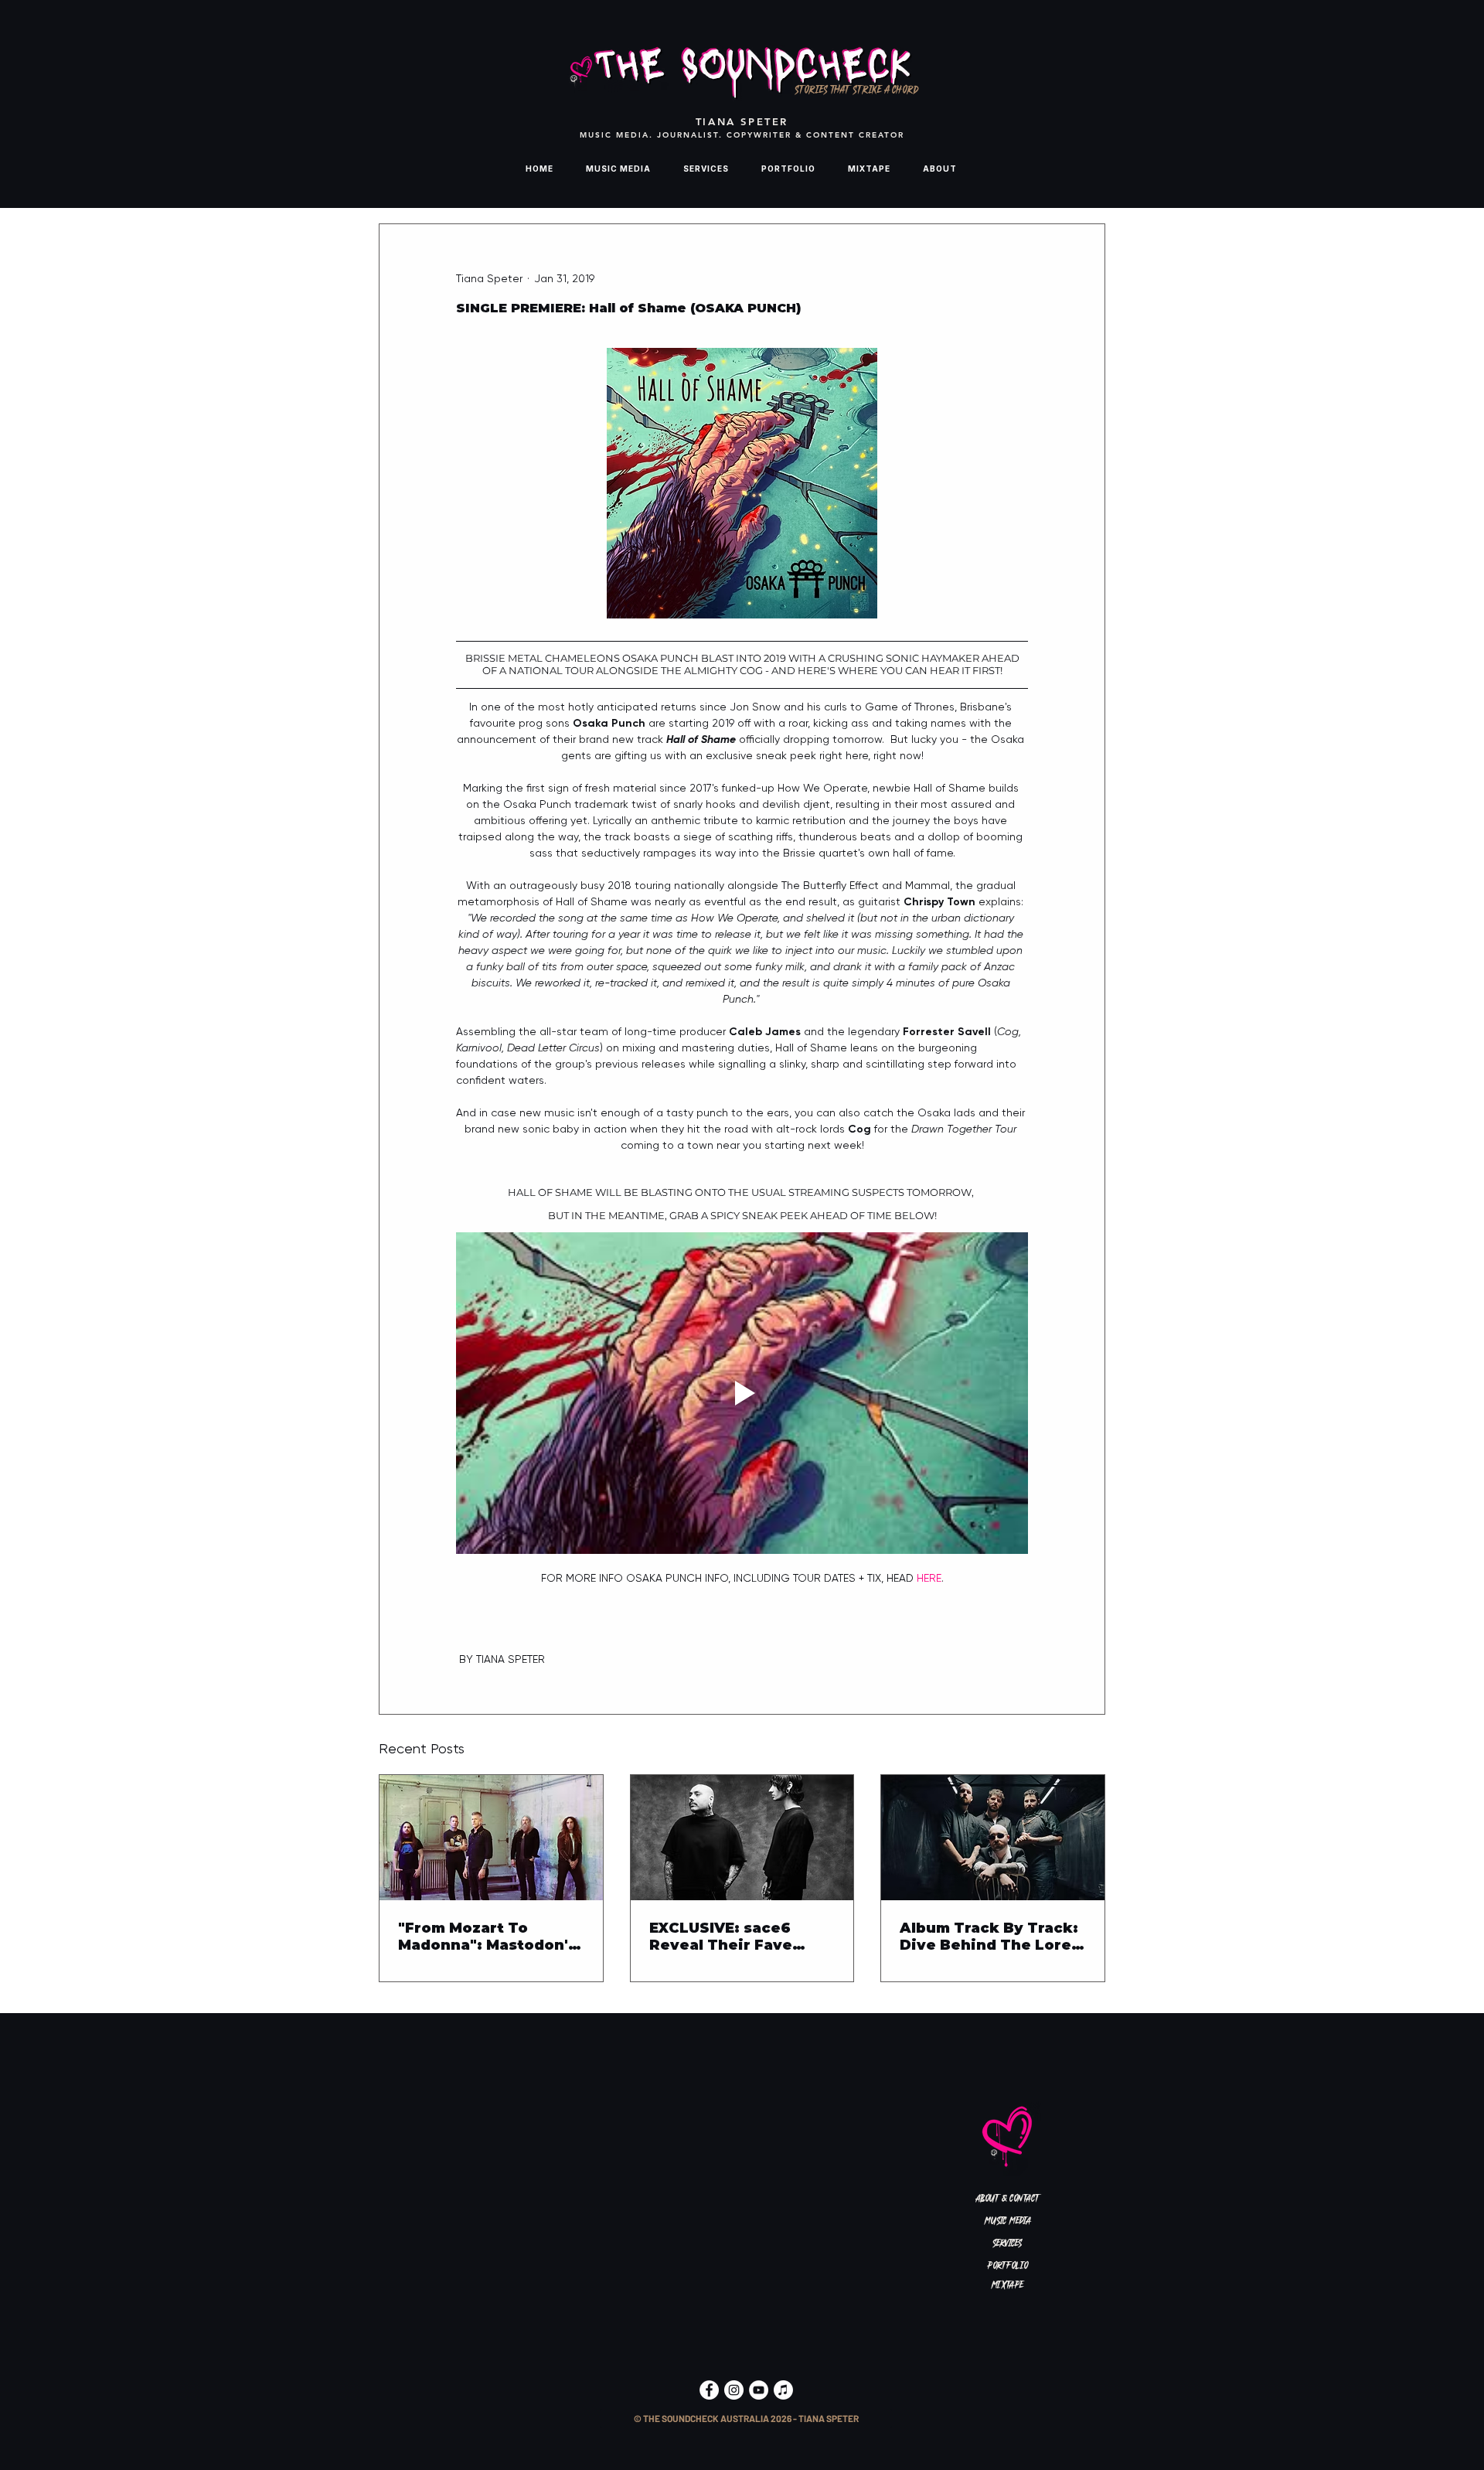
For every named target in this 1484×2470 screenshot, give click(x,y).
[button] (746, 2419)
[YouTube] (759, 2390)
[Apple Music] (783, 2390)
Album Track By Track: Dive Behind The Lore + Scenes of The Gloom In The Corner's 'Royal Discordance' (992, 1937)
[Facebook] (709, 2390)
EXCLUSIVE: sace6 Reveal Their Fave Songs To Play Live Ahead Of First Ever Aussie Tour (727, 1937)
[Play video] (742, 1393)
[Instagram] (734, 2390)
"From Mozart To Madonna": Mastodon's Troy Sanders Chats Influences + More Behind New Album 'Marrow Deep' (487, 1937)
